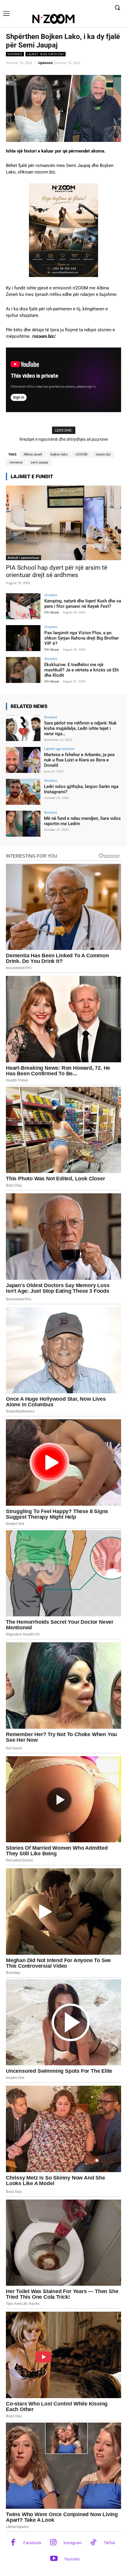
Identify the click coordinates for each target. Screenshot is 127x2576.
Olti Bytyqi (52, 612)
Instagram (73, 2543)
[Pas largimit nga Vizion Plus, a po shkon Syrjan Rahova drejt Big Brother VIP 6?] (23, 638)
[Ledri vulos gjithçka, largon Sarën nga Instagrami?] (23, 792)
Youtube (72, 2559)
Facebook (32, 2543)
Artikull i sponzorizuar (23, 558)
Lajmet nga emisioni (45, 54)
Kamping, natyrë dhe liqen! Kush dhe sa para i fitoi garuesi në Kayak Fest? (83, 604)
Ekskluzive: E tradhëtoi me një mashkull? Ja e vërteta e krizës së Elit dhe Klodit (82, 670)
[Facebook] (13, 2543)
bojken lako (59, 454)
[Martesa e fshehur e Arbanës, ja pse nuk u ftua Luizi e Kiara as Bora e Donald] (23, 760)
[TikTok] (93, 2543)
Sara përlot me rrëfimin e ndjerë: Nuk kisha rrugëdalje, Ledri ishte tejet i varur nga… (80, 728)
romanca (16, 462)
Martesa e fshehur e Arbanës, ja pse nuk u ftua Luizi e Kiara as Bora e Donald (79, 760)
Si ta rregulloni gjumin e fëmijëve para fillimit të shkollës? (69, 439)
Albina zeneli (33, 454)
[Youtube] (54, 2559)
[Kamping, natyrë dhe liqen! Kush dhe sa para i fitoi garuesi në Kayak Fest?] (23, 606)
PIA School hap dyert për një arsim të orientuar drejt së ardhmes (57, 571)
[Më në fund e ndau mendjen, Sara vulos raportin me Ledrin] (23, 824)
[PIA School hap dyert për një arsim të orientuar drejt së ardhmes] (63, 523)
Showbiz (15, 54)
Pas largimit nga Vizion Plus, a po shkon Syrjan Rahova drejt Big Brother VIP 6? (82, 638)
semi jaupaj (39, 462)
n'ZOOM (82, 454)
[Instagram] (53, 2543)
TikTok (109, 2543)
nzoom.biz (103, 454)
